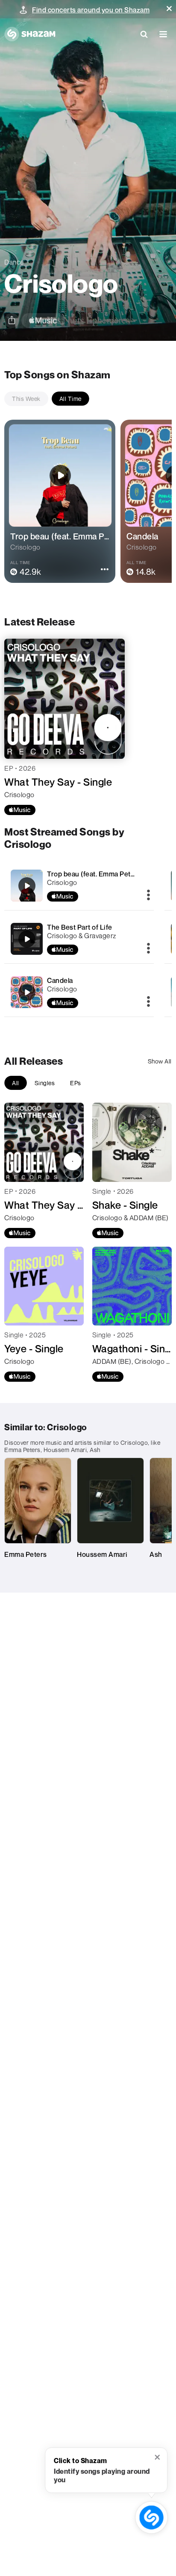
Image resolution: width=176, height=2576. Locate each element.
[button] (169, 9)
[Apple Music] (20, 810)
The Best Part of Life (80, 927)
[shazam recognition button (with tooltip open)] (152, 2518)
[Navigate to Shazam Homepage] (30, 34)
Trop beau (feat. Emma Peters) (95, 874)
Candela (60, 980)
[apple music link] (43, 321)
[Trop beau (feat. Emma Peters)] (79, 886)
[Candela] (79, 992)
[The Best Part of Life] (79, 939)
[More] (148, 896)
